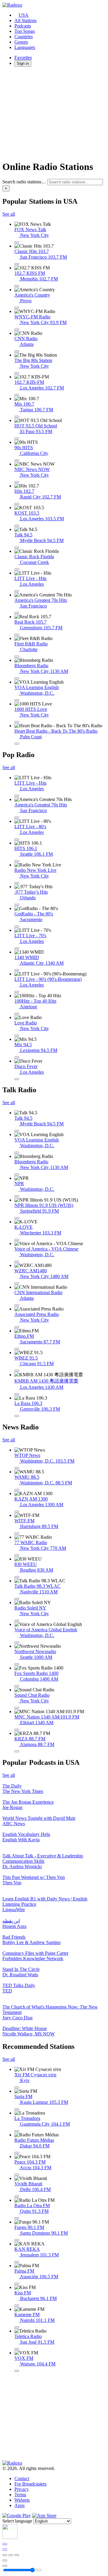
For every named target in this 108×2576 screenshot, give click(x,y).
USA (24, 15)
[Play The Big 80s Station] (17, 373)
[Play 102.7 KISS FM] (17, 286)
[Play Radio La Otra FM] (17, 2218)
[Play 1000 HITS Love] (17, 722)
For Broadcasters (30, 2484)
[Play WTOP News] (17, 1468)
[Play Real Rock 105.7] (17, 635)
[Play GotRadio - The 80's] (17, 926)
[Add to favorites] (5, 2560)
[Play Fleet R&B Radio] (17, 656)
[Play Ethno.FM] (17, 1349)
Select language (17, 2521)
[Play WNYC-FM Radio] (17, 329)
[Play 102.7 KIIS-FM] (17, 395)
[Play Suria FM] (17, 2109)
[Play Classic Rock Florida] (17, 569)
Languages (25, 47)
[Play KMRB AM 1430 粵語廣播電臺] (17, 1394)
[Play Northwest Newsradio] (17, 1664)
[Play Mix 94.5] (17, 1057)
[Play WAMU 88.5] (17, 1490)
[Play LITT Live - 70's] (17, 948)
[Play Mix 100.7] (17, 417)
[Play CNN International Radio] (17, 1305)
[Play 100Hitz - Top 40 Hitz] (17, 1014)
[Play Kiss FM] (17, 2305)
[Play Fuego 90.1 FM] (17, 2240)
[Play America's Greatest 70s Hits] (17, 613)
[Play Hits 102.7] (17, 504)
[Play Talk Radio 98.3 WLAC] (17, 1599)
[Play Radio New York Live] (17, 883)
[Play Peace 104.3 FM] (17, 2175)
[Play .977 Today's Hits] (17, 905)
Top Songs (25, 31)
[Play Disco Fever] (17, 1079)
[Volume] (5, 2566)
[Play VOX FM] (17, 2371)
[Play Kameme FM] (17, 2327)
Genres (21, 42)
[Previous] (5, 2555)
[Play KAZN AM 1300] (17, 1512)
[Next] (17, 2555)
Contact (22, 2478)
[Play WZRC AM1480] (17, 1283)
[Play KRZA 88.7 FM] (17, 1751)
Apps (19, 2505)
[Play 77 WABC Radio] (17, 1555)
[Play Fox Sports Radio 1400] (17, 1686)
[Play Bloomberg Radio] (17, 678)
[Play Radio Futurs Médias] (17, 2153)
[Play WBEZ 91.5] (17, 1371)
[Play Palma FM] (17, 2284)
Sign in (23, 63)
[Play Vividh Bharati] (17, 2196)
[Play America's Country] (17, 308)
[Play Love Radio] (17, 1035)
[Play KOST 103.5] (17, 526)
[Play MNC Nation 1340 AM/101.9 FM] (17, 1730)
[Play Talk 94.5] (17, 547)
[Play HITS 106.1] (17, 861)
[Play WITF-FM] (17, 1533)
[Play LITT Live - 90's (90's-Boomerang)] (17, 992)
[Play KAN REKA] (17, 2262)
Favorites (23, 57)
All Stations (25, 20)
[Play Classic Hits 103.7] (17, 264)
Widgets (22, 2500)
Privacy (22, 2489)
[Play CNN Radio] (17, 351)
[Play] (11, 2555)
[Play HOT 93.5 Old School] (17, 438)
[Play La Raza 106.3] (17, 1416)
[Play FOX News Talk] (17, 242)
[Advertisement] (54, 113)
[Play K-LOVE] (17, 1240)
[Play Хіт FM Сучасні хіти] (17, 2087)
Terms (20, 2495)
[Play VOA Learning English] (17, 700)
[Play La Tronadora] (17, 2131)
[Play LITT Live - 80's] (17, 839)
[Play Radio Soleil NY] (17, 1621)
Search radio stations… (24, 182)
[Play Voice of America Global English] (17, 1642)
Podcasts (23, 26)
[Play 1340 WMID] (17, 970)
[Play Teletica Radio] (17, 2349)
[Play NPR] (17, 1196)
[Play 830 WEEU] (17, 1577)
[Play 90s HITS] (17, 460)
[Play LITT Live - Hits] (17, 591)
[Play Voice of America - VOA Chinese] (17, 1262)
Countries (24, 37)
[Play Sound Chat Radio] (17, 1708)
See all (9, 214)
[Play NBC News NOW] (17, 482)
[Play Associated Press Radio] (17, 1327)
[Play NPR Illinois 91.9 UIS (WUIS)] (17, 1218)
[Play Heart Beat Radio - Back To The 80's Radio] (17, 744)
